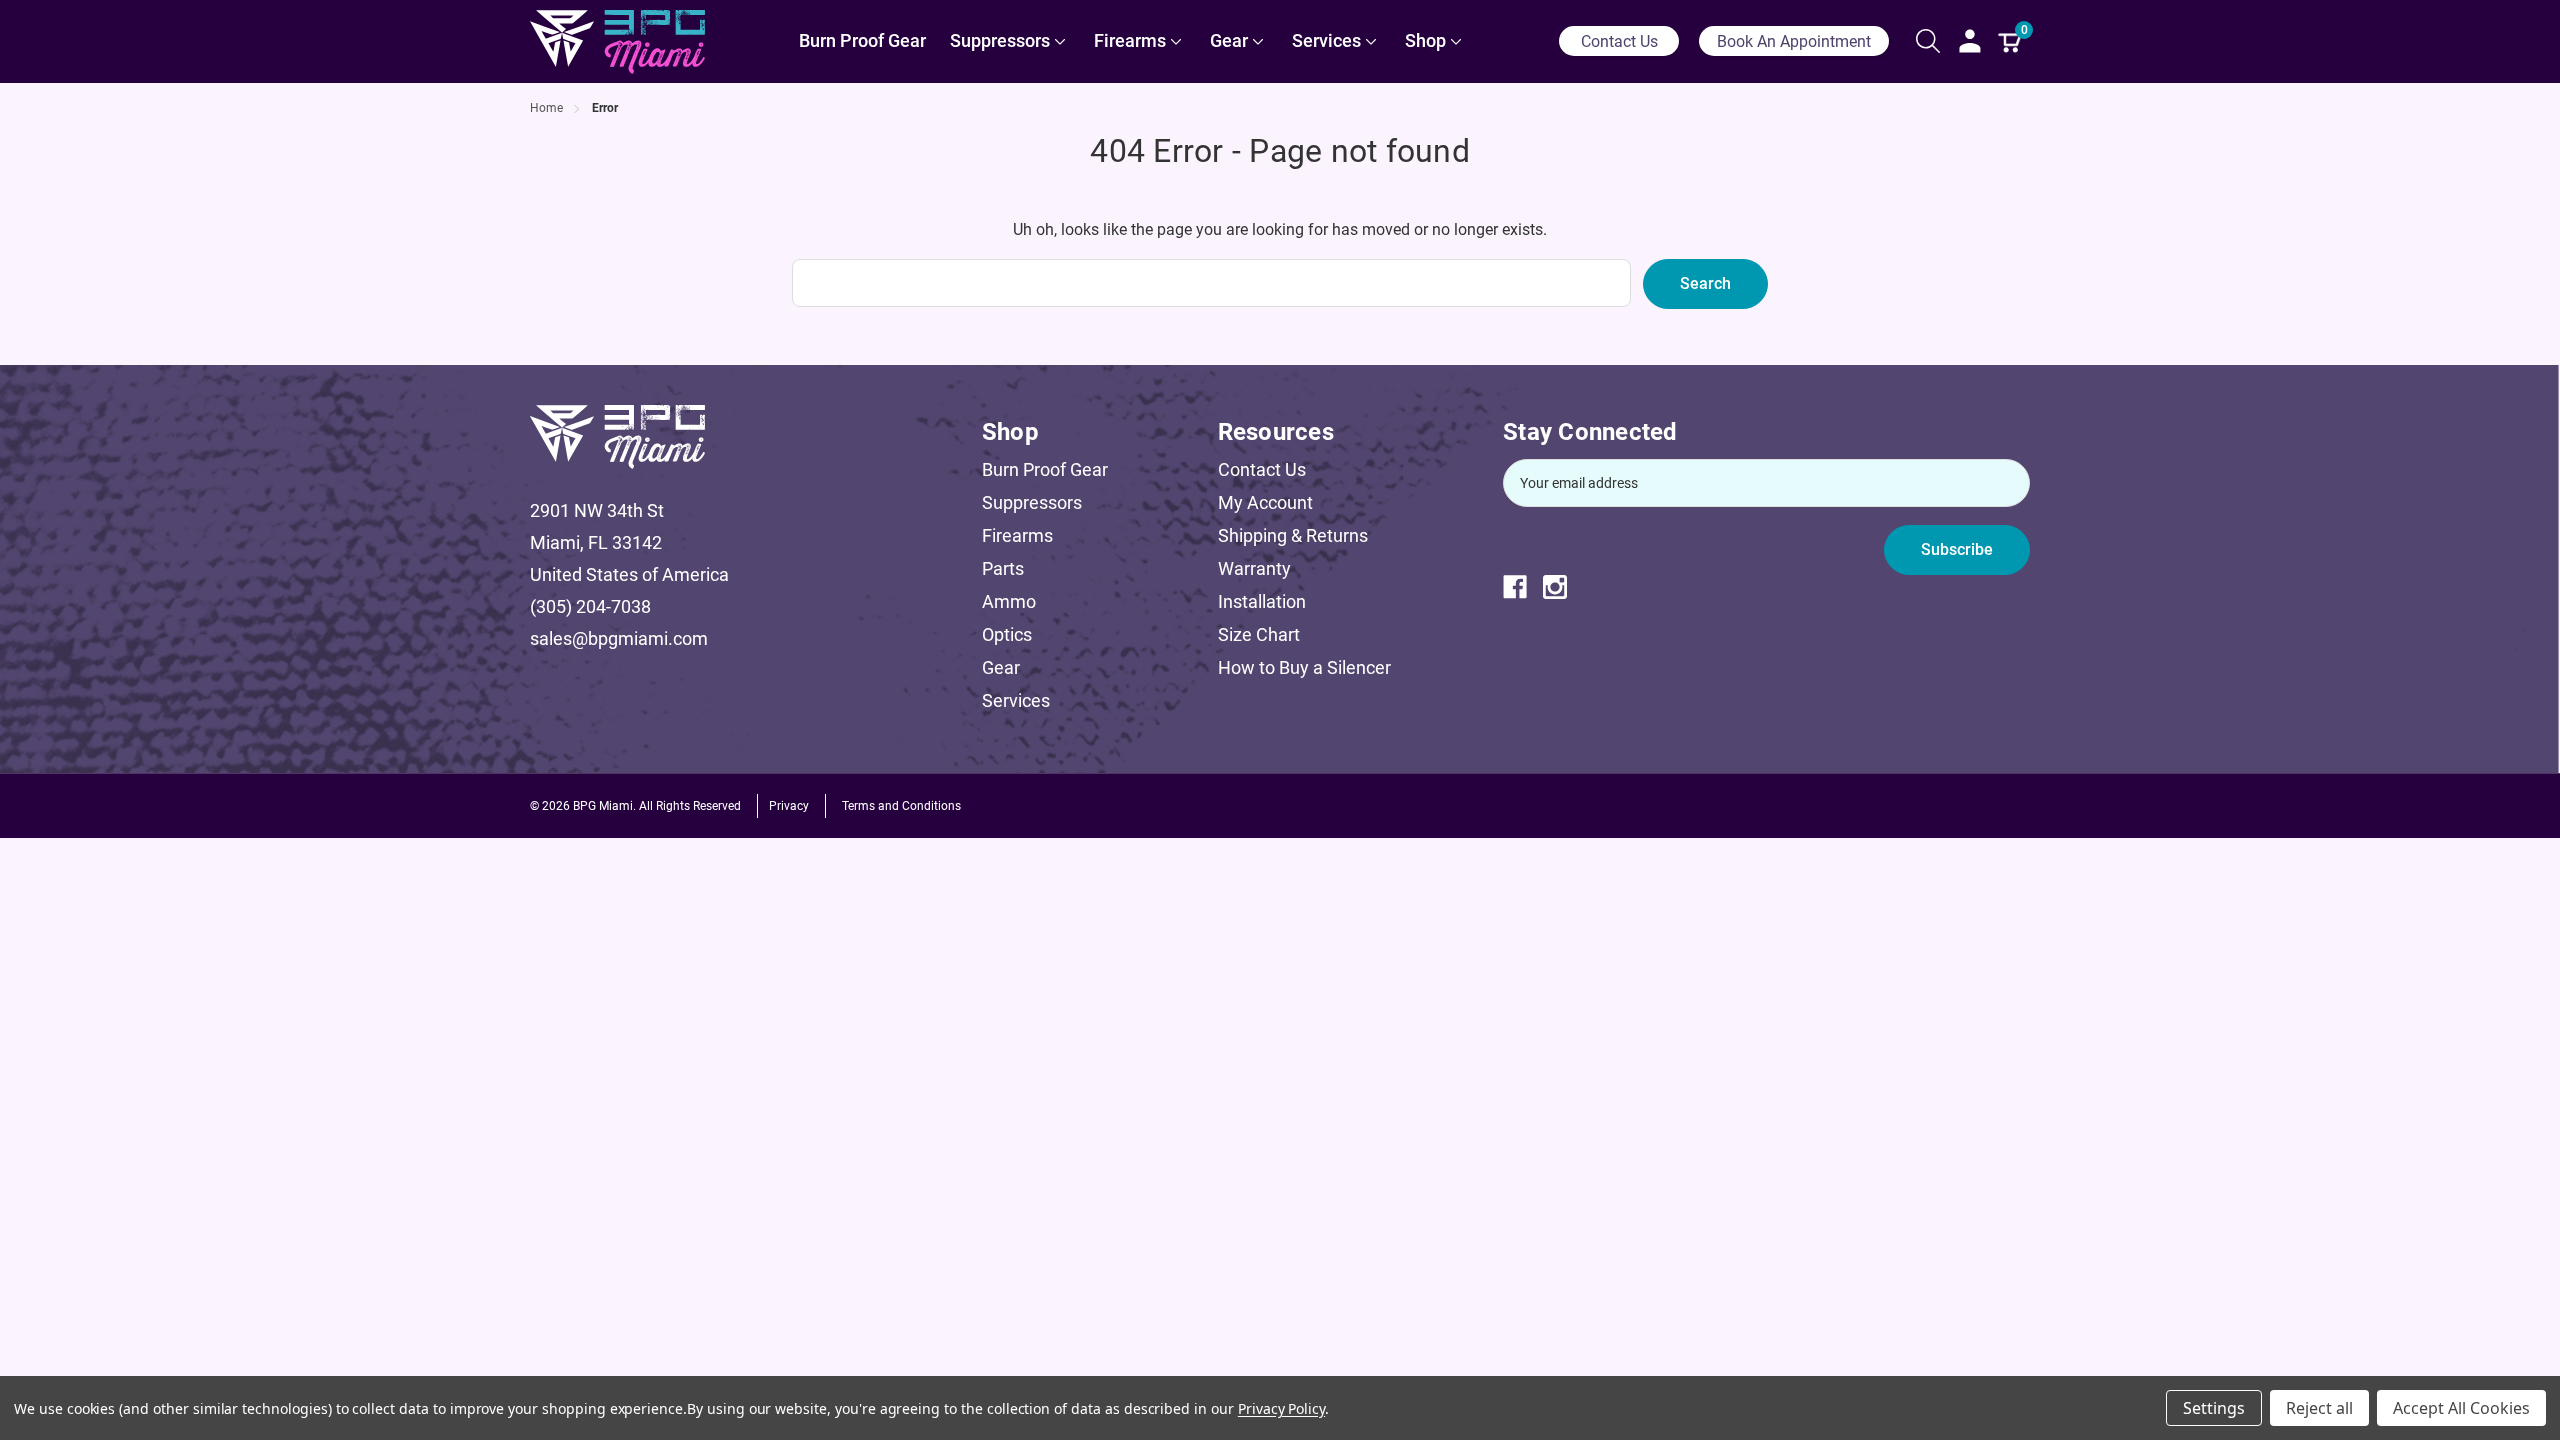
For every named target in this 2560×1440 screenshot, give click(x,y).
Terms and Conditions (901, 806)
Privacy (789, 806)
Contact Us (1619, 41)
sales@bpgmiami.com (619, 638)
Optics (1007, 634)
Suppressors (1032, 502)
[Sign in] (1970, 41)
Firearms (1017, 535)
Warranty (1254, 568)
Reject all (2319, 1408)
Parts (1003, 568)
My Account (1265, 502)
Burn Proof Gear (1045, 469)
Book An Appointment (1794, 41)
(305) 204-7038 (590, 606)
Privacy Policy (1281, 1408)
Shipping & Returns (1293, 535)
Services (1016, 700)
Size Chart (1259, 634)
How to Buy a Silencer (1304, 667)
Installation (1262, 601)
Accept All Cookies (2461, 1408)
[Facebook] (1523, 587)
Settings (2214, 1408)
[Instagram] (1563, 587)
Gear (1001, 667)
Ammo (1009, 601)
